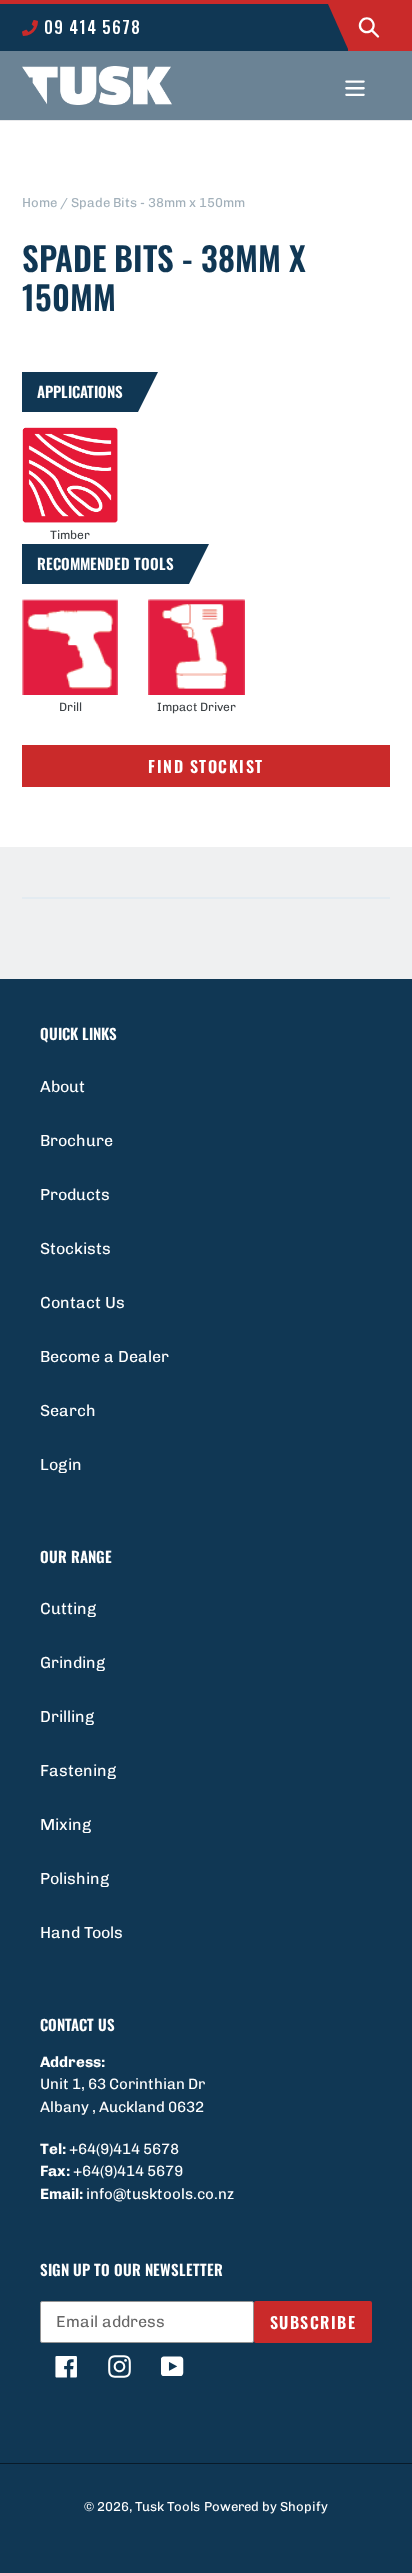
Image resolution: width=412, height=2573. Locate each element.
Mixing (65, 1824)
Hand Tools (81, 1932)
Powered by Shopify (266, 2506)
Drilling (67, 1716)
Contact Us (82, 1302)
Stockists (75, 1248)
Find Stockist (206, 766)
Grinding (72, 1662)
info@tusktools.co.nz (160, 2194)
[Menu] (355, 86)
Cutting (68, 1608)
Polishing (74, 1878)
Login (61, 1464)
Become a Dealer (104, 1356)
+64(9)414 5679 (128, 2171)
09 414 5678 (90, 27)
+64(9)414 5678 (124, 2149)
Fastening (78, 1770)
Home (39, 202)
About (62, 1086)
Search (68, 1410)
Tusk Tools (167, 2506)
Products (75, 1194)
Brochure (76, 1140)
